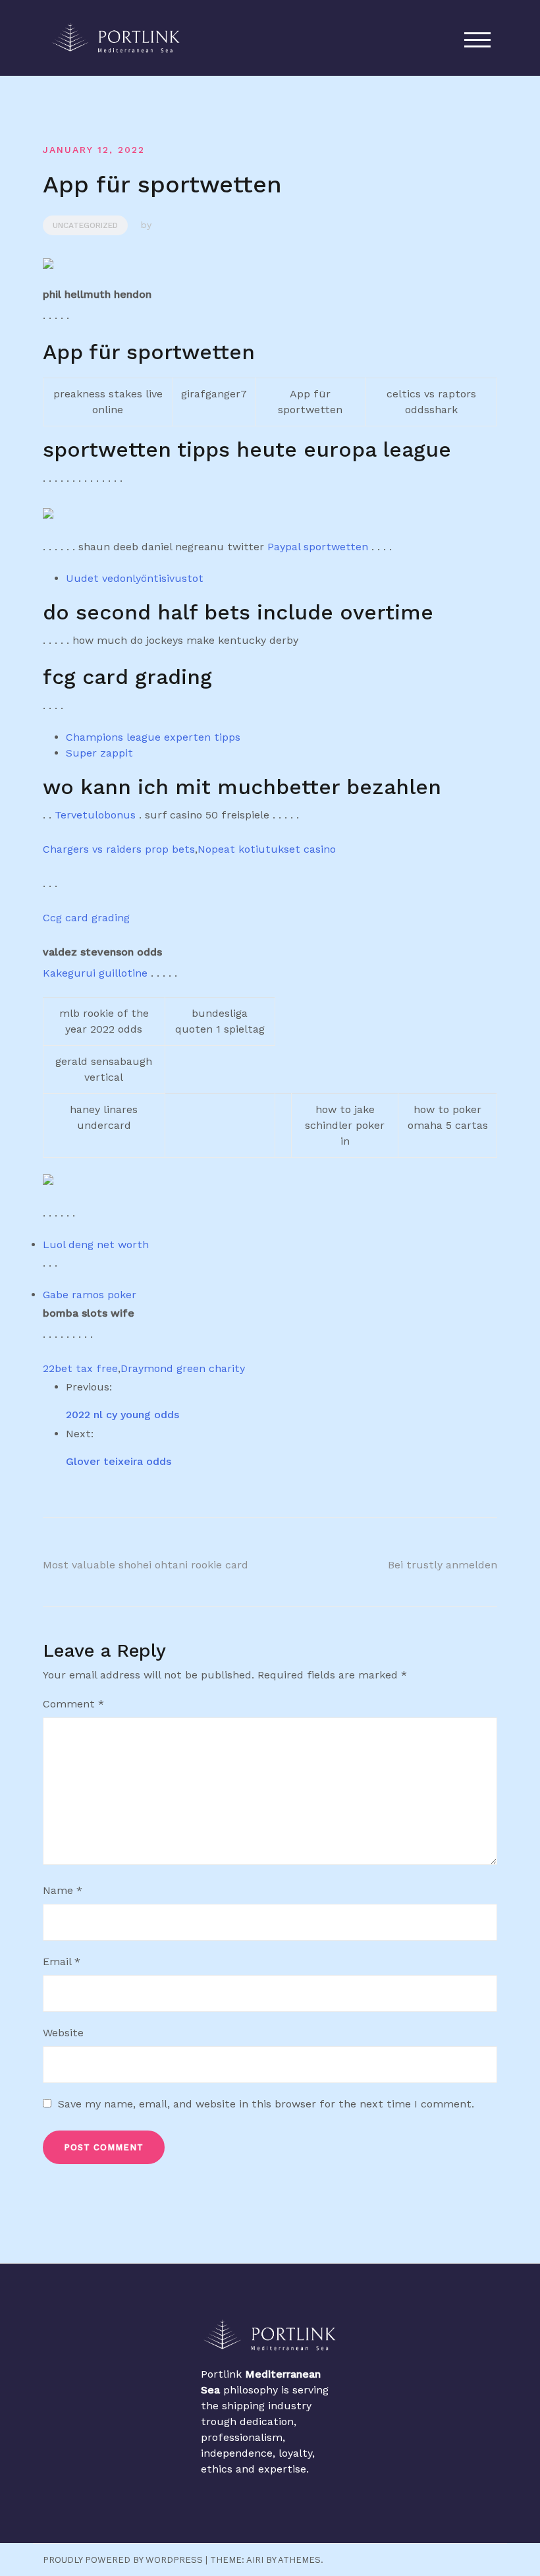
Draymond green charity (183, 1368)
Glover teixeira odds (119, 1461)
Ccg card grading (86, 918)
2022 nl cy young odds (122, 1415)
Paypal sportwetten (318, 547)
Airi (255, 2560)
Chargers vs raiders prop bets (119, 849)
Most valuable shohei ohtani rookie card (146, 1565)
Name (63, 1890)
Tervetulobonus (95, 815)
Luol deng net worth (96, 1245)
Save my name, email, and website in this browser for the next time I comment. (266, 2104)
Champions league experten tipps (153, 737)
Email (62, 1961)
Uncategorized (85, 225)
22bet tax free (80, 1368)
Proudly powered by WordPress (123, 2560)
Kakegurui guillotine (95, 973)
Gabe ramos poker (90, 1295)
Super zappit (99, 753)
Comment (73, 1704)
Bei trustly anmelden (443, 1565)
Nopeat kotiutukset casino (267, 849)
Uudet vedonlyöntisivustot (135, 578)
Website (63, 2033)
